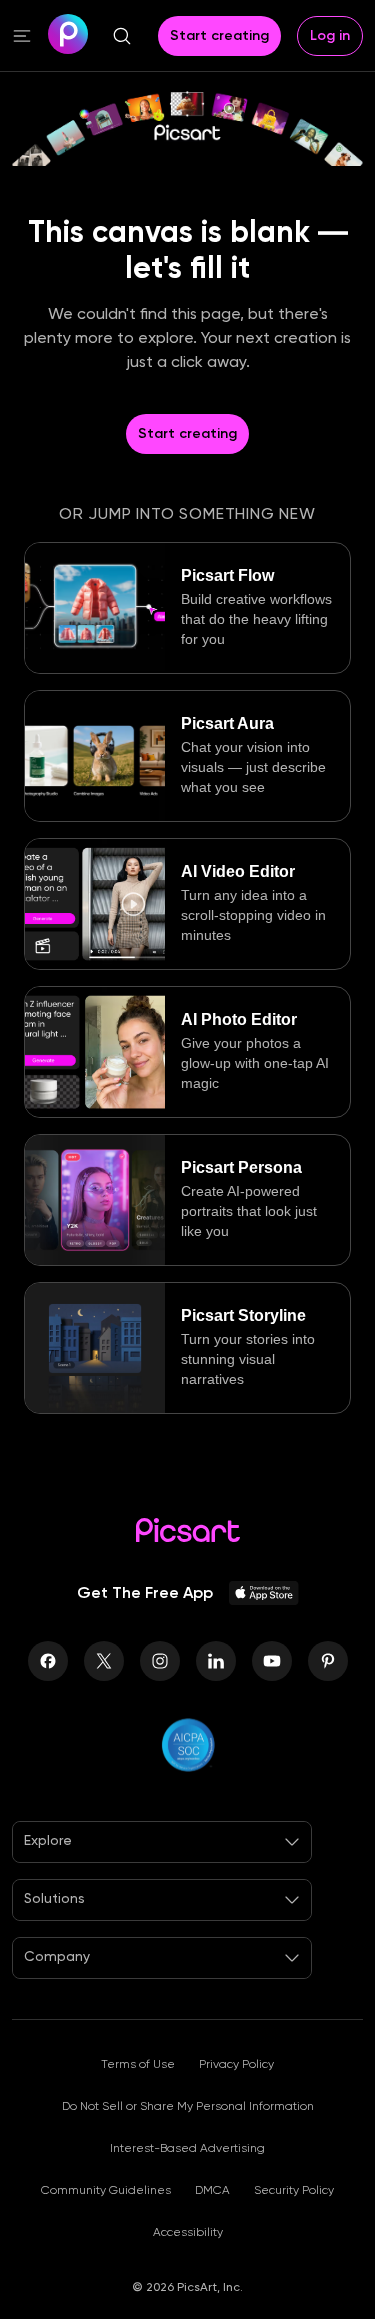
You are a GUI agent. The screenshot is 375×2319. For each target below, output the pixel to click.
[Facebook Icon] (48, 1661)
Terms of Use (138, 2064)
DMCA (212, 2190)
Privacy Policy (236, 2064)
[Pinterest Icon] (328, 1661)
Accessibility (188, 2232)
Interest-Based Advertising (187, 2148)
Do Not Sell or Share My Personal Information (188, 2106)
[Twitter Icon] (104, 1661)
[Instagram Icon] (160, 1661)
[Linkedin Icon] (216, 1661)
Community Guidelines (106, 2190)
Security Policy (294, 2190)
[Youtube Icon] (272, 1661)
